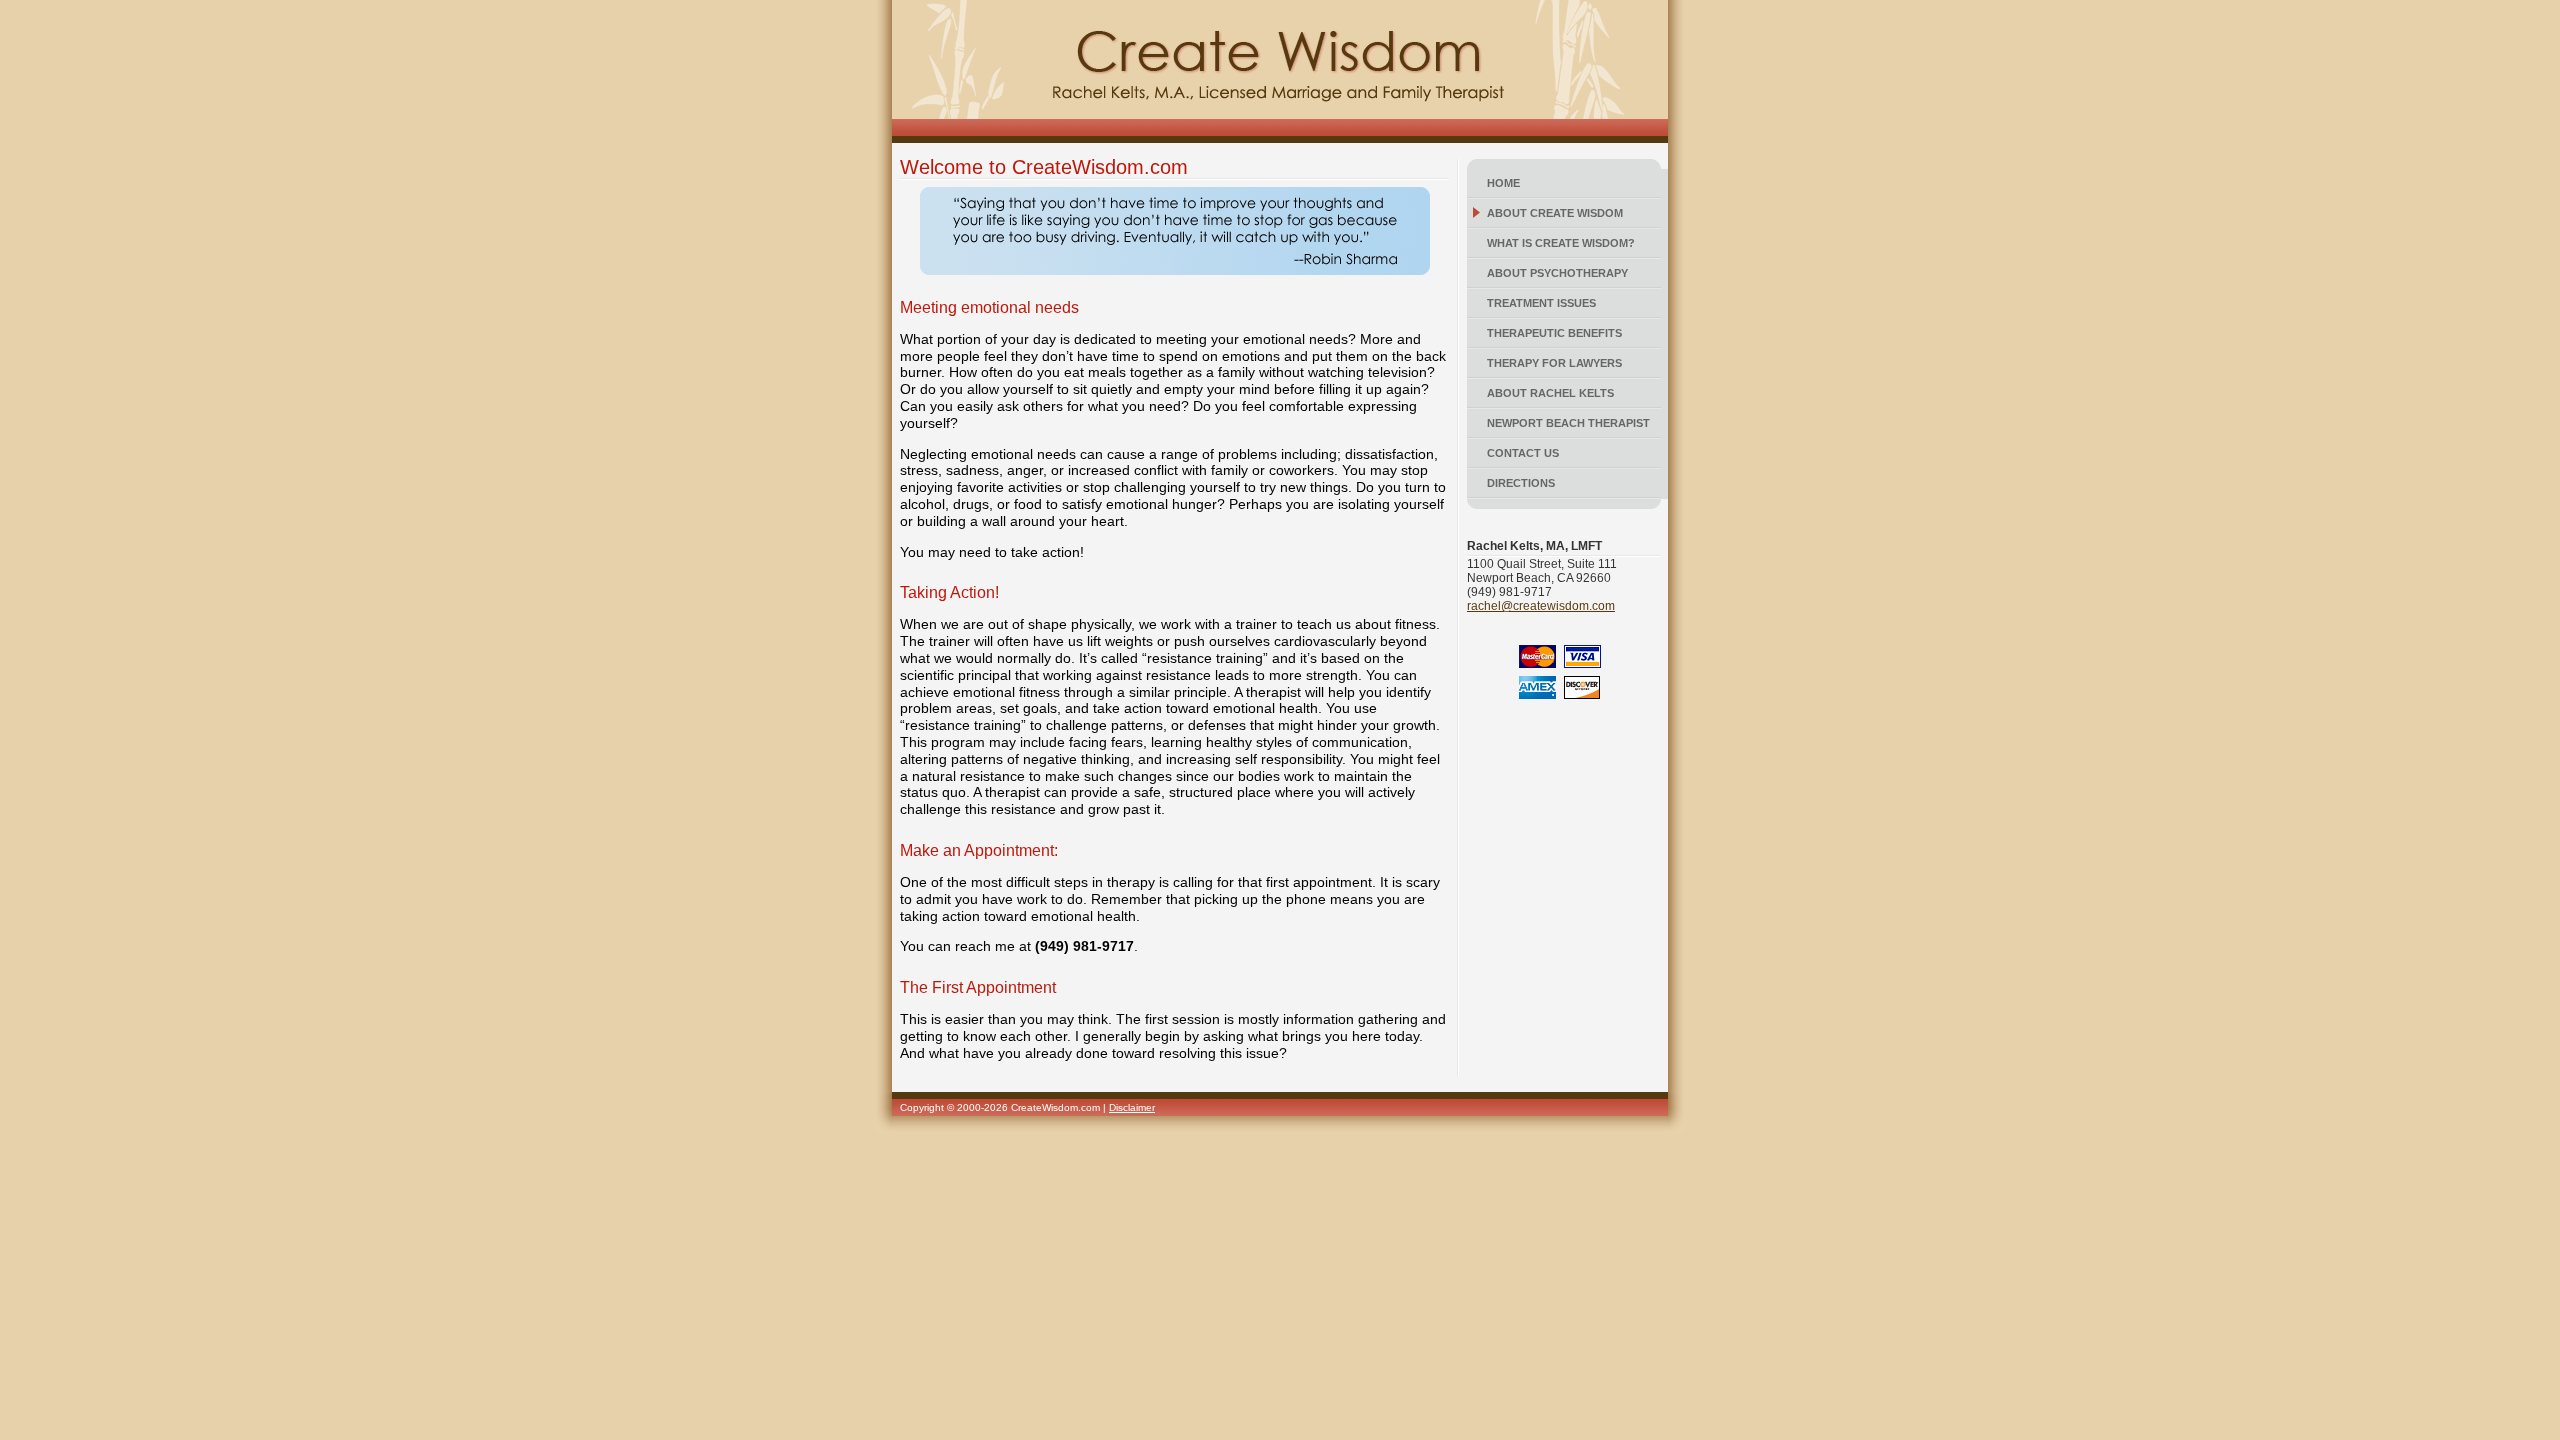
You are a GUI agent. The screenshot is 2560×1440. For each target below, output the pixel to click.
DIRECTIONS (1521, 483)
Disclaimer (1132, 1107)
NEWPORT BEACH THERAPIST (1568, 423)
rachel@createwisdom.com (1541, 606)
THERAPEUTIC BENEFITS (1554, 333)
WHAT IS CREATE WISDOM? (1561, 243)
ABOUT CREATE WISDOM (1555, 213)
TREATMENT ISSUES (1541, 303)
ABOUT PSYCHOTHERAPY (1557, 273)
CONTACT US (1523, 453)
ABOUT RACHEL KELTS (1550, 393)
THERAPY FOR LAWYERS (1554, 363)
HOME (1503, 183)
